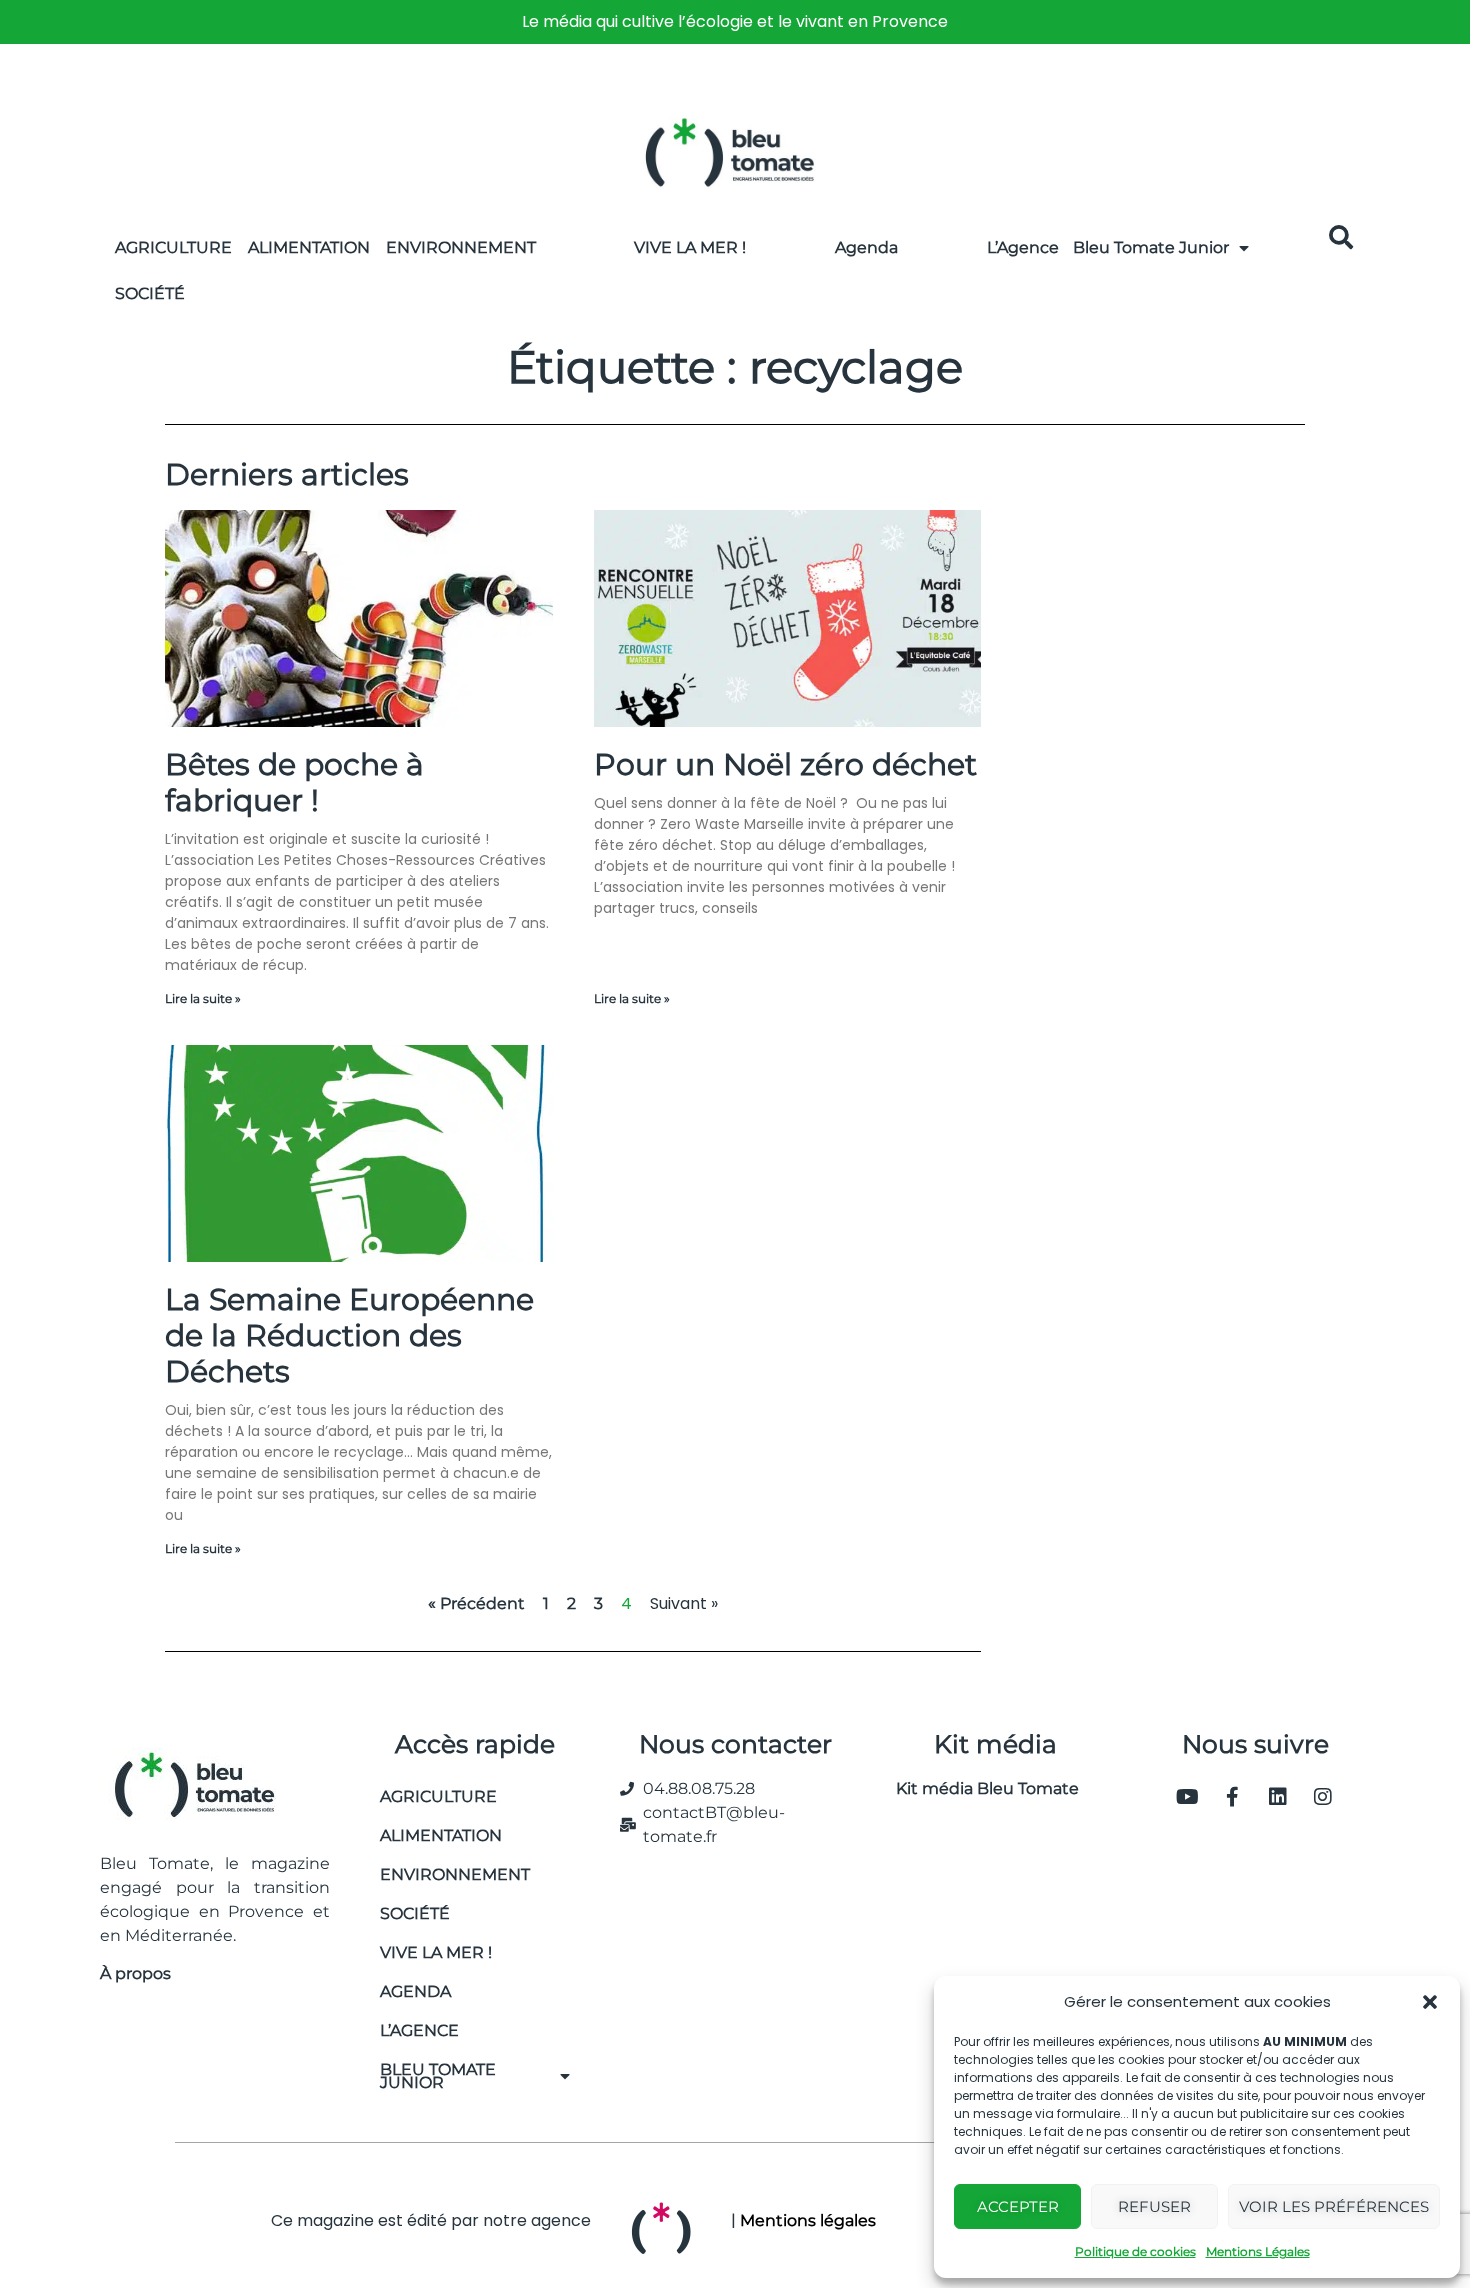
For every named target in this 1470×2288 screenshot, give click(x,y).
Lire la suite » (203, 998)
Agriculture (173, 247)
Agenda (866, 247)
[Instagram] (1323, 1797)
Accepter (1018, 2206)
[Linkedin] (1278, 1797)
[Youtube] (1188, 1797)
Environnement (461, 247)
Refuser (1154, 2206)
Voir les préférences (1334, 2206)
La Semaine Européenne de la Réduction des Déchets (349, 1335)
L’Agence (1023, 247)
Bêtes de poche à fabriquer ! (294, 782)
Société (150, 293)
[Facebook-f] (1233, 1797)
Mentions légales (808, 2220)
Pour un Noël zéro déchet (785, 764)
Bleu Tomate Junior (1151, 247)
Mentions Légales (1258, 2251)
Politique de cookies (1135, 2251)
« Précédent (476, 1603)
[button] (1430, 2002)
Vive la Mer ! (690, 247)
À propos (135, 1973)
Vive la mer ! (436, 1952)
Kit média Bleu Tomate (979, 1788)
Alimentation (309, 247)
